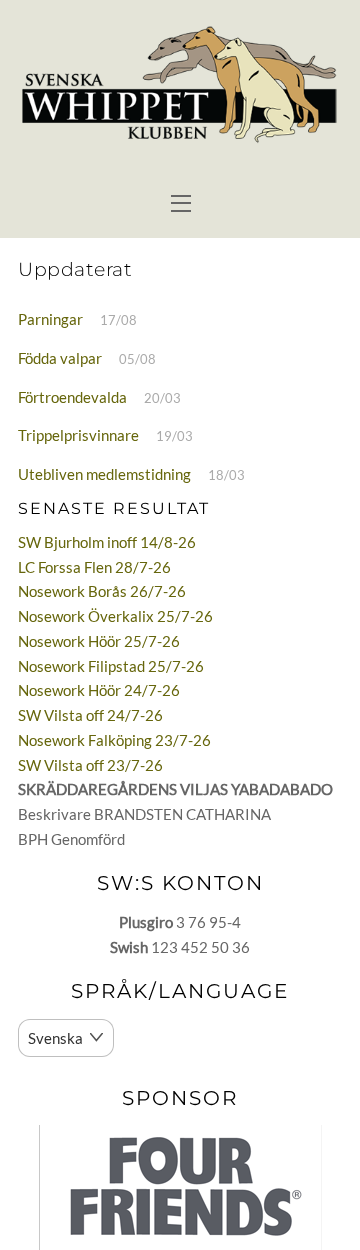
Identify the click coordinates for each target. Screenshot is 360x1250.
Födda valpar (60, 358)
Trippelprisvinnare (78, 435)
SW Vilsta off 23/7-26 (90, 765)
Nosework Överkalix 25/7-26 (115, 616)
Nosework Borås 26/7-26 (102, 591)
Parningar (50, 319)
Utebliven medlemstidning (104, 474)
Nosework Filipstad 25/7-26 (111, 666)
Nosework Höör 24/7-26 (99, 690)
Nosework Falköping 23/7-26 (114, 740)
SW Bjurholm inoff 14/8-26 (107, 542)
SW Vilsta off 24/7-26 (90, 715)
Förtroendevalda (72, 397)
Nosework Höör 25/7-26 (99, 641)
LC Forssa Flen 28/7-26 (94, 567)
